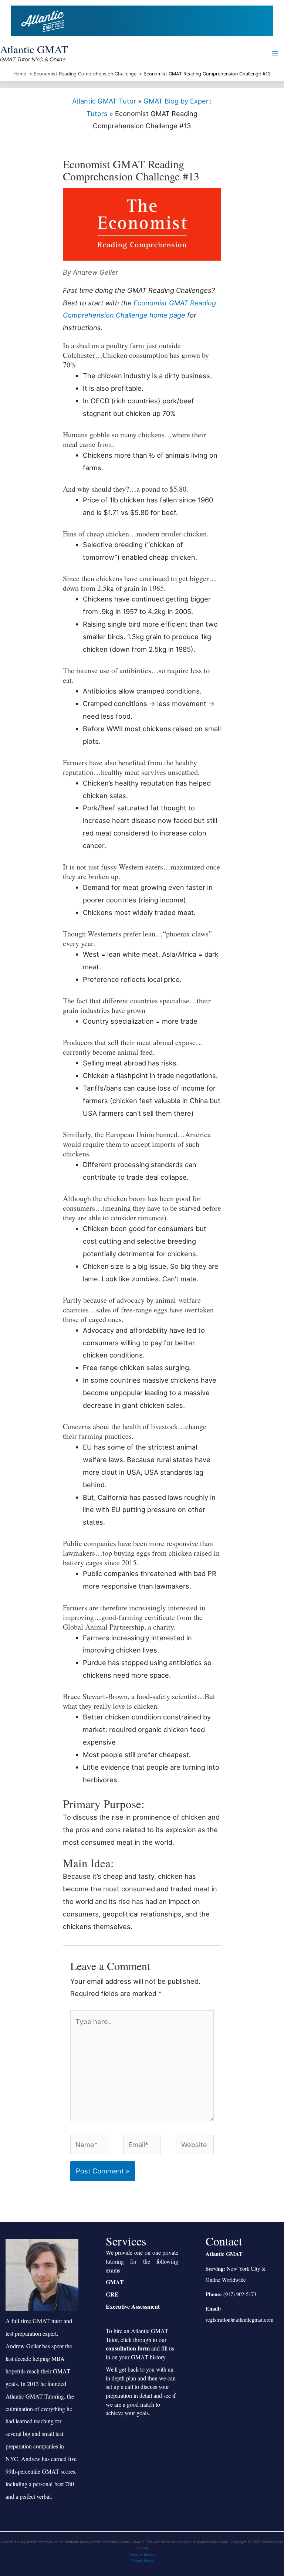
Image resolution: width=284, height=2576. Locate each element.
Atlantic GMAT (34, 49)
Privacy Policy (142, 2561)
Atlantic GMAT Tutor (104, 101)
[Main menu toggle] (275, 53)
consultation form (128, 2348)
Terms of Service (142, 2554)
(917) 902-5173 (240, 2294)
